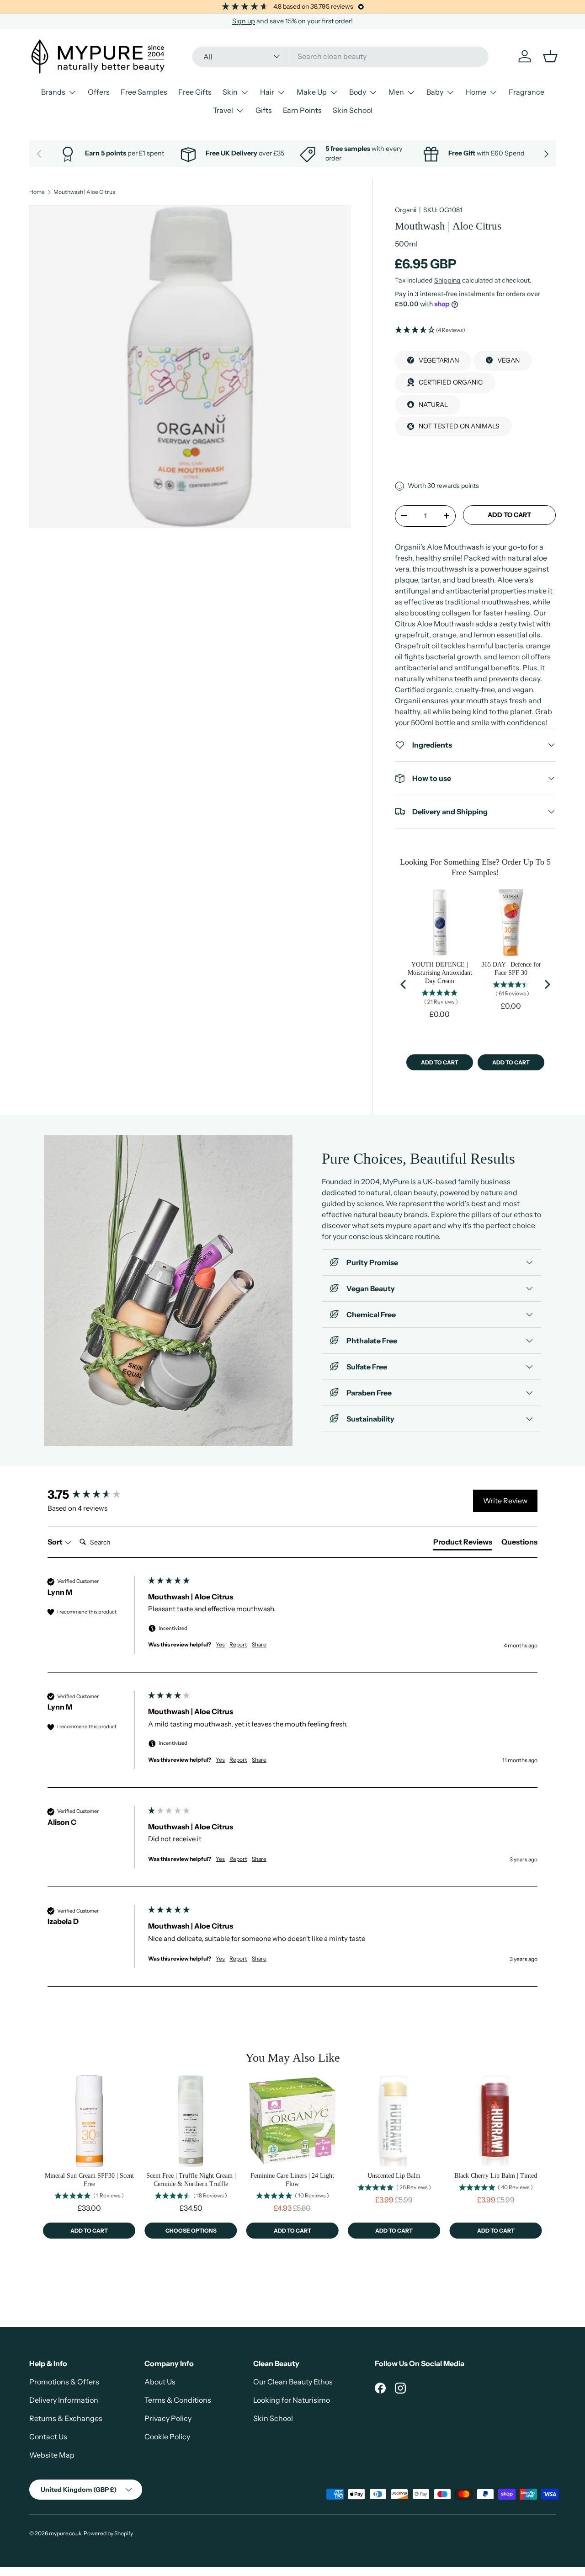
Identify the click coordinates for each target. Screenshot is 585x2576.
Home (476, 92)
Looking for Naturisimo (292, 2400)
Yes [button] (220, 1644)
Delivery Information (64, 2400)
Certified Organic (451, 382)
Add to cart (509, 515)
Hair (267, 92)
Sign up (244, 21)
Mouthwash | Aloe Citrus (84, 192)
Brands (53, 92)
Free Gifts (195, 92)
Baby (435, 92)
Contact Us (48, 2437)
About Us (160, 2382)
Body (358, 92)
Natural (433, 404)
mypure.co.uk (65, 2533)
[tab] (463, 1544)
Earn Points (302, 110)
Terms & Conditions (178, 2400)
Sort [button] (56, 1542)
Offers (99, 92)
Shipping (447, 280)
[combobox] (340, 56)
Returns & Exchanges (66, 2418)
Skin (230, 92)
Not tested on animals (459, 426)
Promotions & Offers (64, 2382)
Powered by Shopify (108, 2533)
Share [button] (259, 1644)
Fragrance (526, 92)
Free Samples (144, 92)
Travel (223, 110)
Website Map (52, 2455)
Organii (406, 210)
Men (396, 92)
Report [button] (238, 1644)
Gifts (264, 110)
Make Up (312, 92)
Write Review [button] (505, 1501)
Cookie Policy (167, 2437)
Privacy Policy (168, 2418)
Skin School (353, 110)
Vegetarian (439, 360)
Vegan (508, 360)
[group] (96, 1495)
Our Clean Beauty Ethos (293, 2382)
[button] (475, 330)
